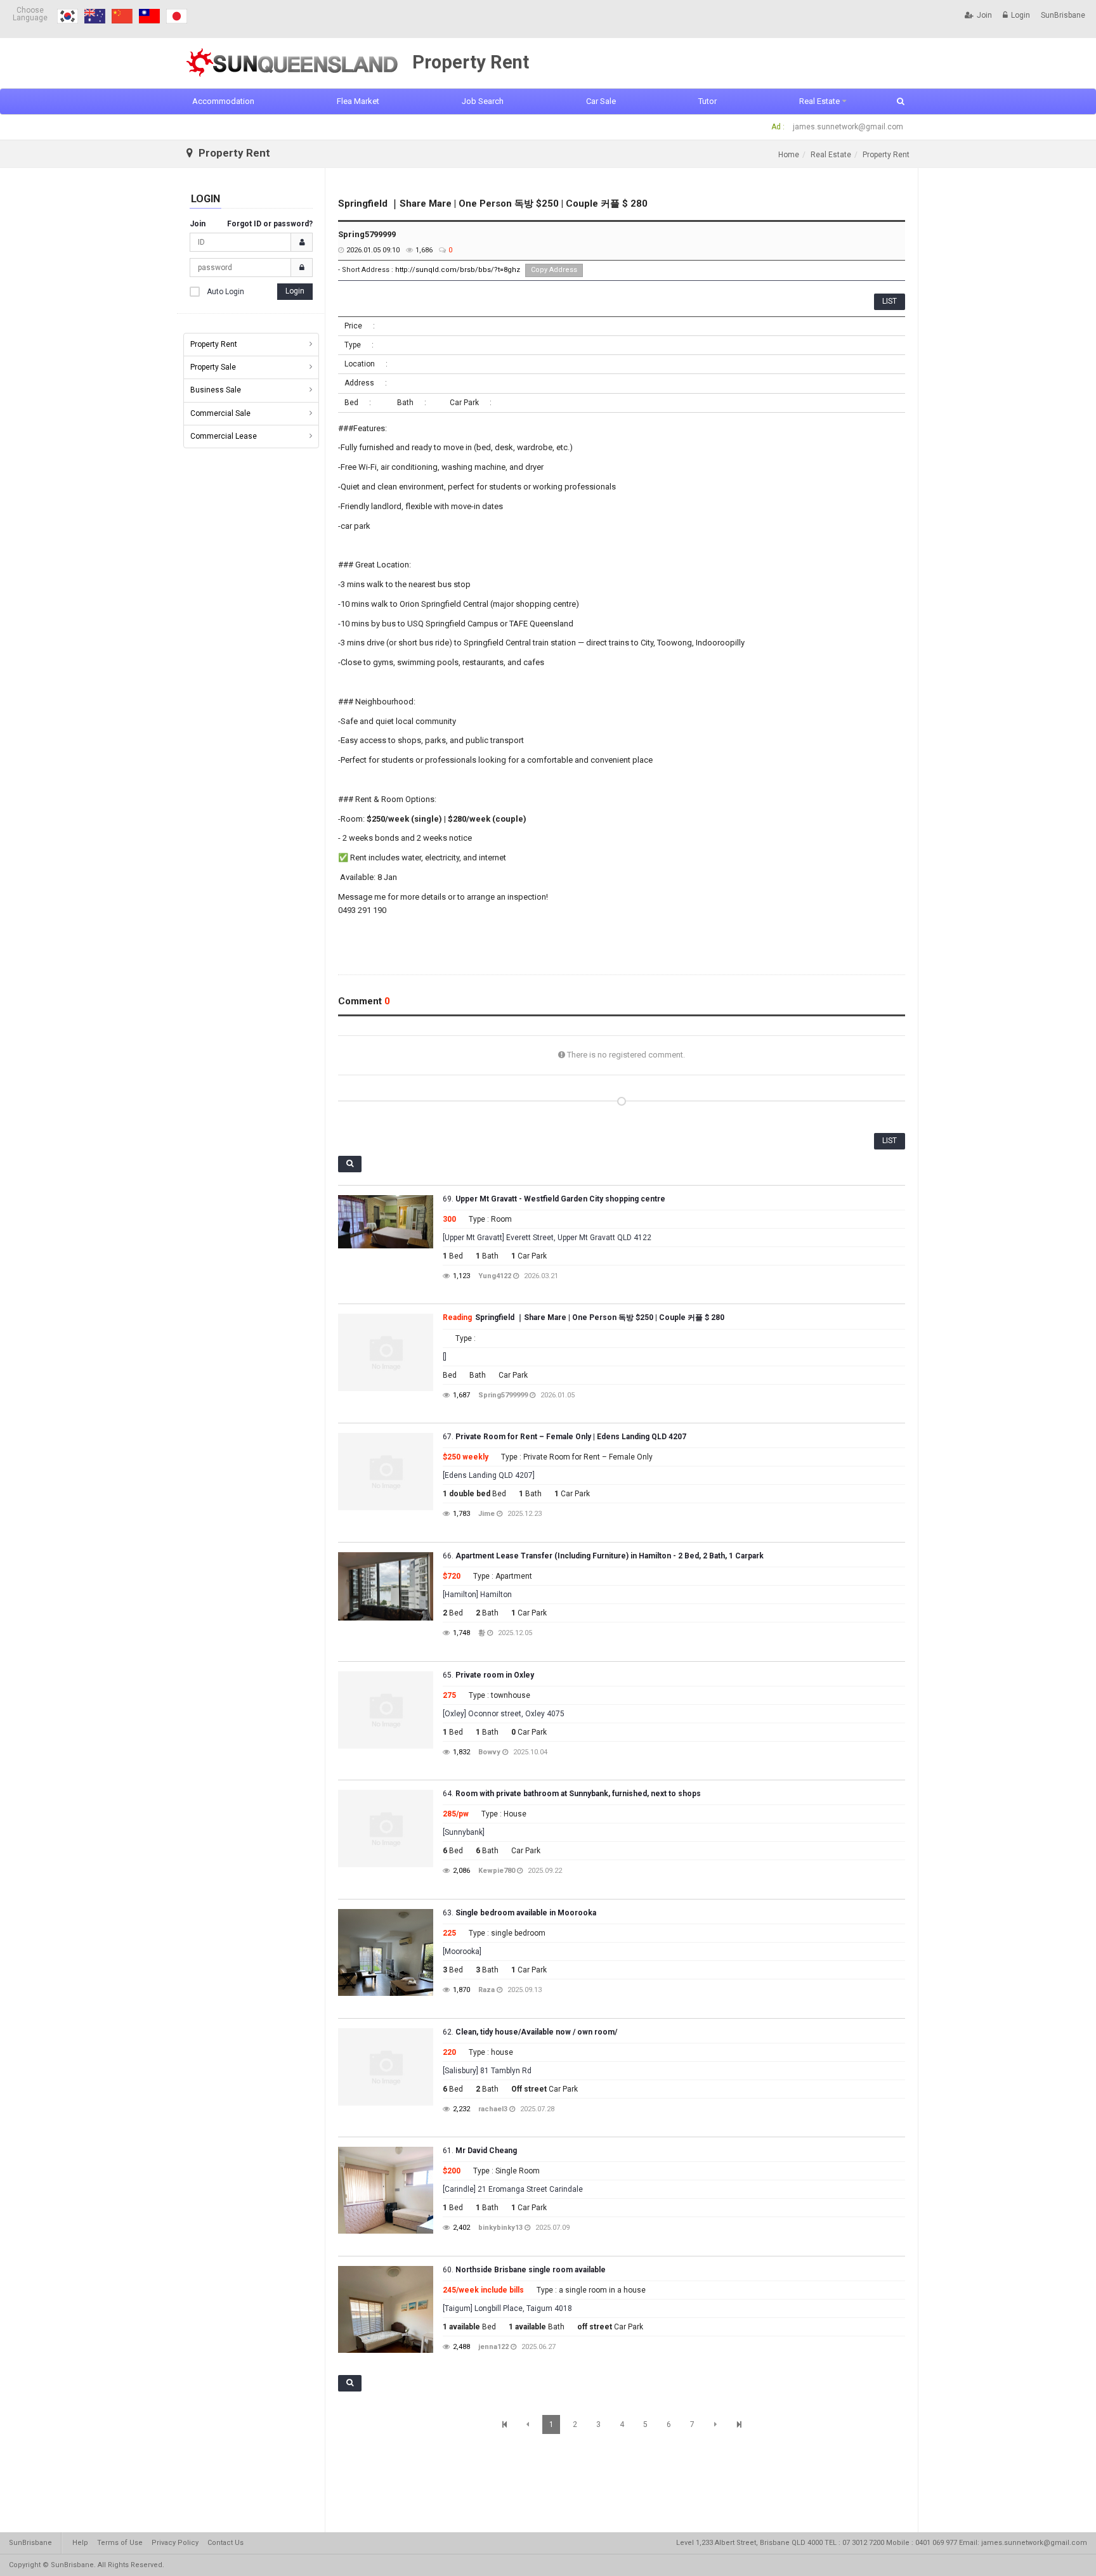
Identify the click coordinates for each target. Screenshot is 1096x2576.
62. (530, 2032)
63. (519, 1913)
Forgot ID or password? (270, 224)
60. (524, 2270)
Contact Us (225, 2543)
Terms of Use (120, 2543)
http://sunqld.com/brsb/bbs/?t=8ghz (458, 270)
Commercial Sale (220, 413)
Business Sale (216, 390)
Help (80, 2543)
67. (564, 1437)
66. (603, 1556)
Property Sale (213, 367)
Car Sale (601, 101)
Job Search (483, 101)
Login (1021, 15)
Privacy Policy (175, 2543)
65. (488, 1675)
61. (480, 2151)
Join (984, 15)
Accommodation (223, 101)
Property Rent (214, 344)
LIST (890, 301)
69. (554, 1199)
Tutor (708, 101)
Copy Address (554, 270)
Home (789, 155)
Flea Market (358, 101)
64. (572, 1794)
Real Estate (819, 101)
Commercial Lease (224, 436)
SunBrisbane (1063, 15)
